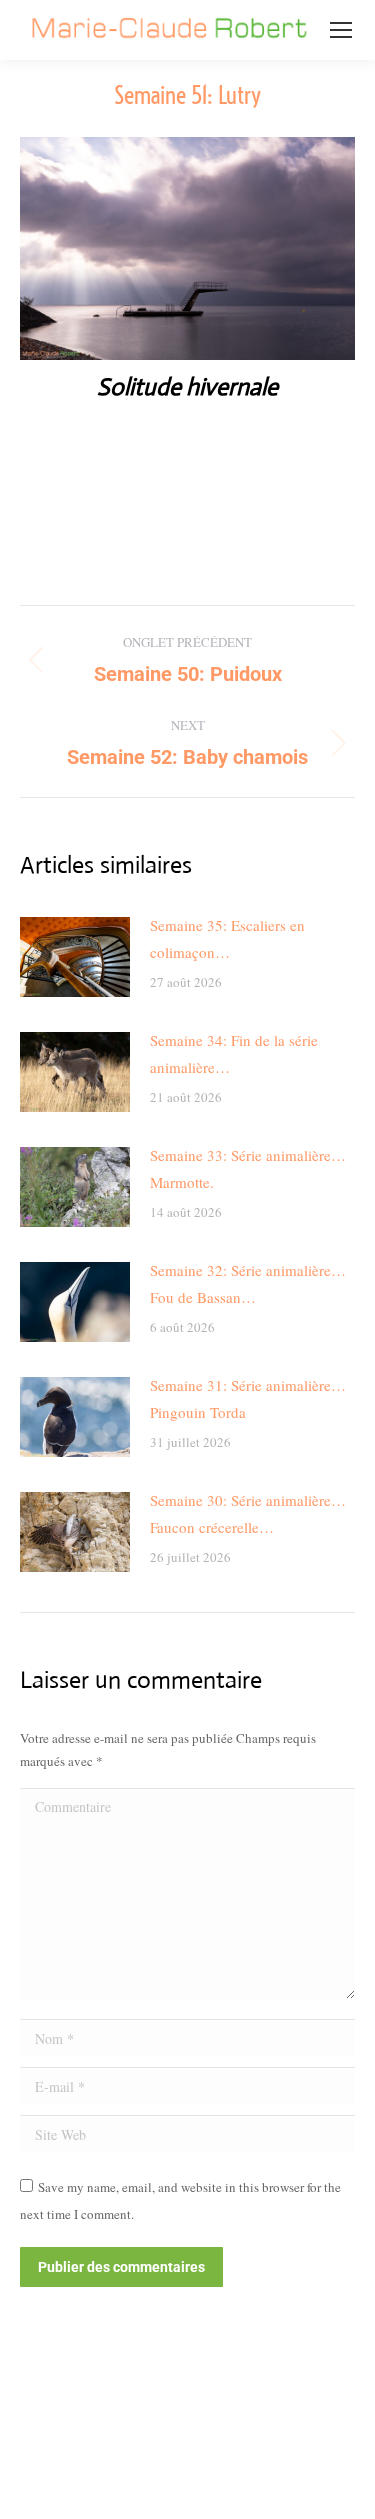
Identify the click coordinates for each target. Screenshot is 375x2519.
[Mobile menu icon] (341, 30)
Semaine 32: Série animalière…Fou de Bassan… (248, 1283)
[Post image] (75, 957)
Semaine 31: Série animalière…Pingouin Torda (248, 1398)
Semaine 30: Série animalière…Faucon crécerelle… (248, 1513)
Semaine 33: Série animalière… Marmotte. (248, 1168)
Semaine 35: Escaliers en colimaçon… (227, 938)
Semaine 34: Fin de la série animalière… (234, 1053)
